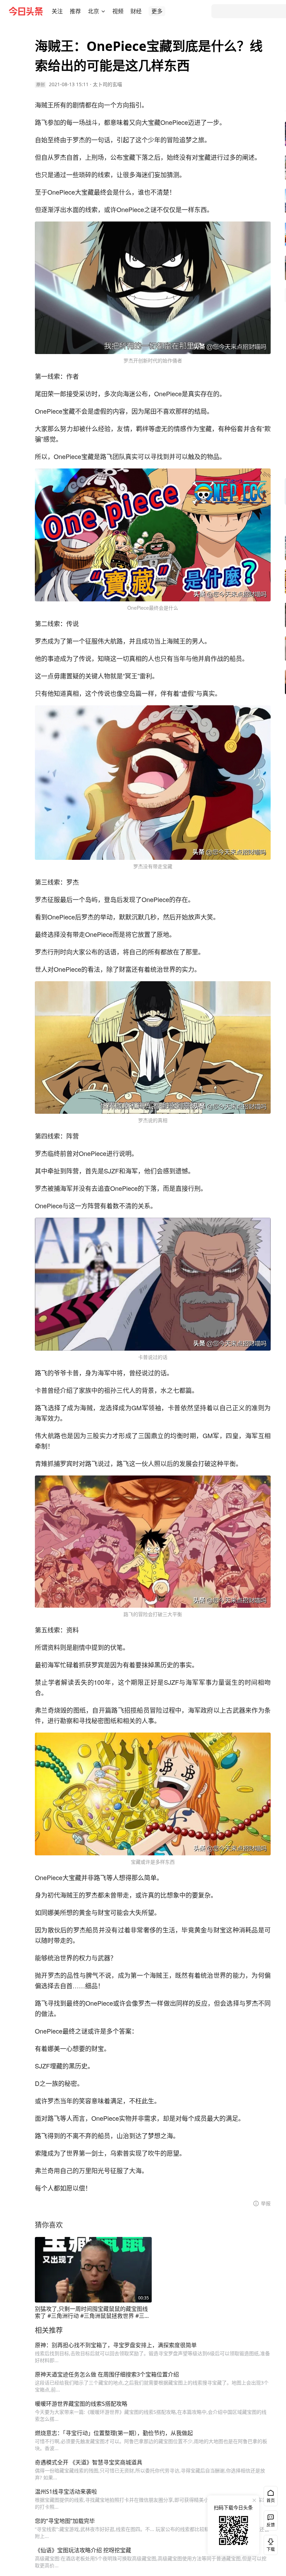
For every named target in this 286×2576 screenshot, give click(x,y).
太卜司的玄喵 (107, 84)
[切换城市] (103, 11)
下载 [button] (269, 2544)
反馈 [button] (271, 2525)
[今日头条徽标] (26, 11)
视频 (118, 11)
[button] (57, 11)
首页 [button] (271, 2500)
